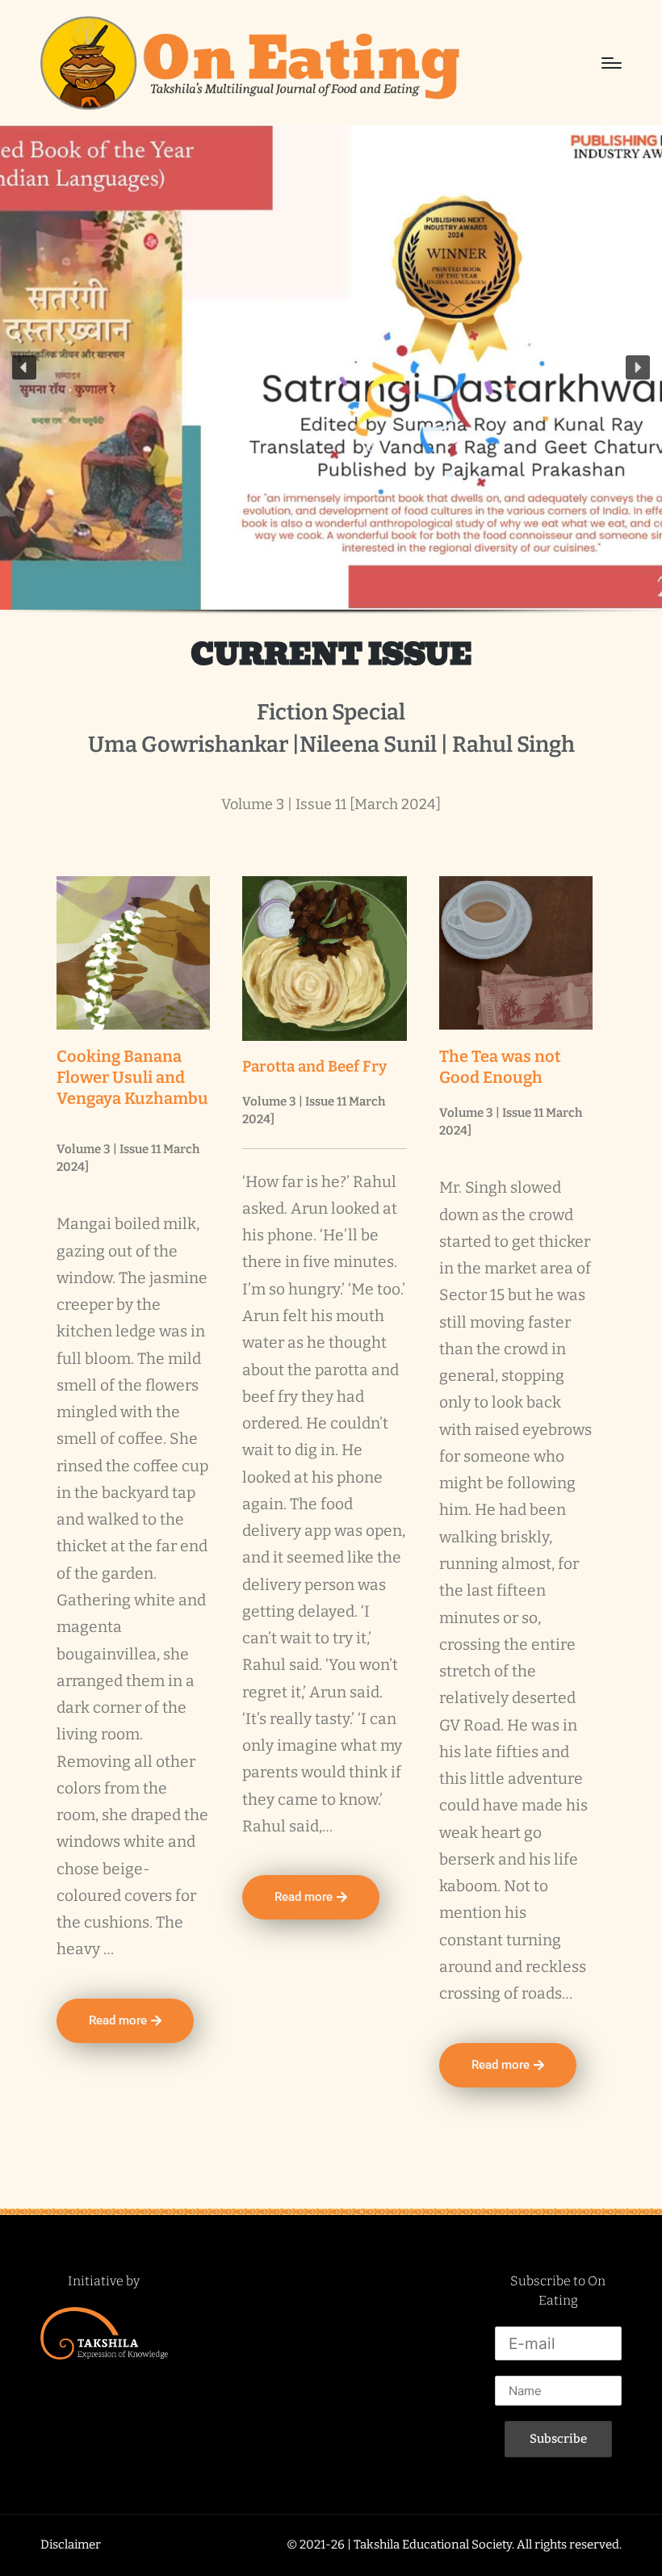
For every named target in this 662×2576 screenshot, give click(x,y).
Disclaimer (71, 2545)
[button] (24, 367)
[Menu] (612, 63)
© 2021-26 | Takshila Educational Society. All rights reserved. (454, 2545)
